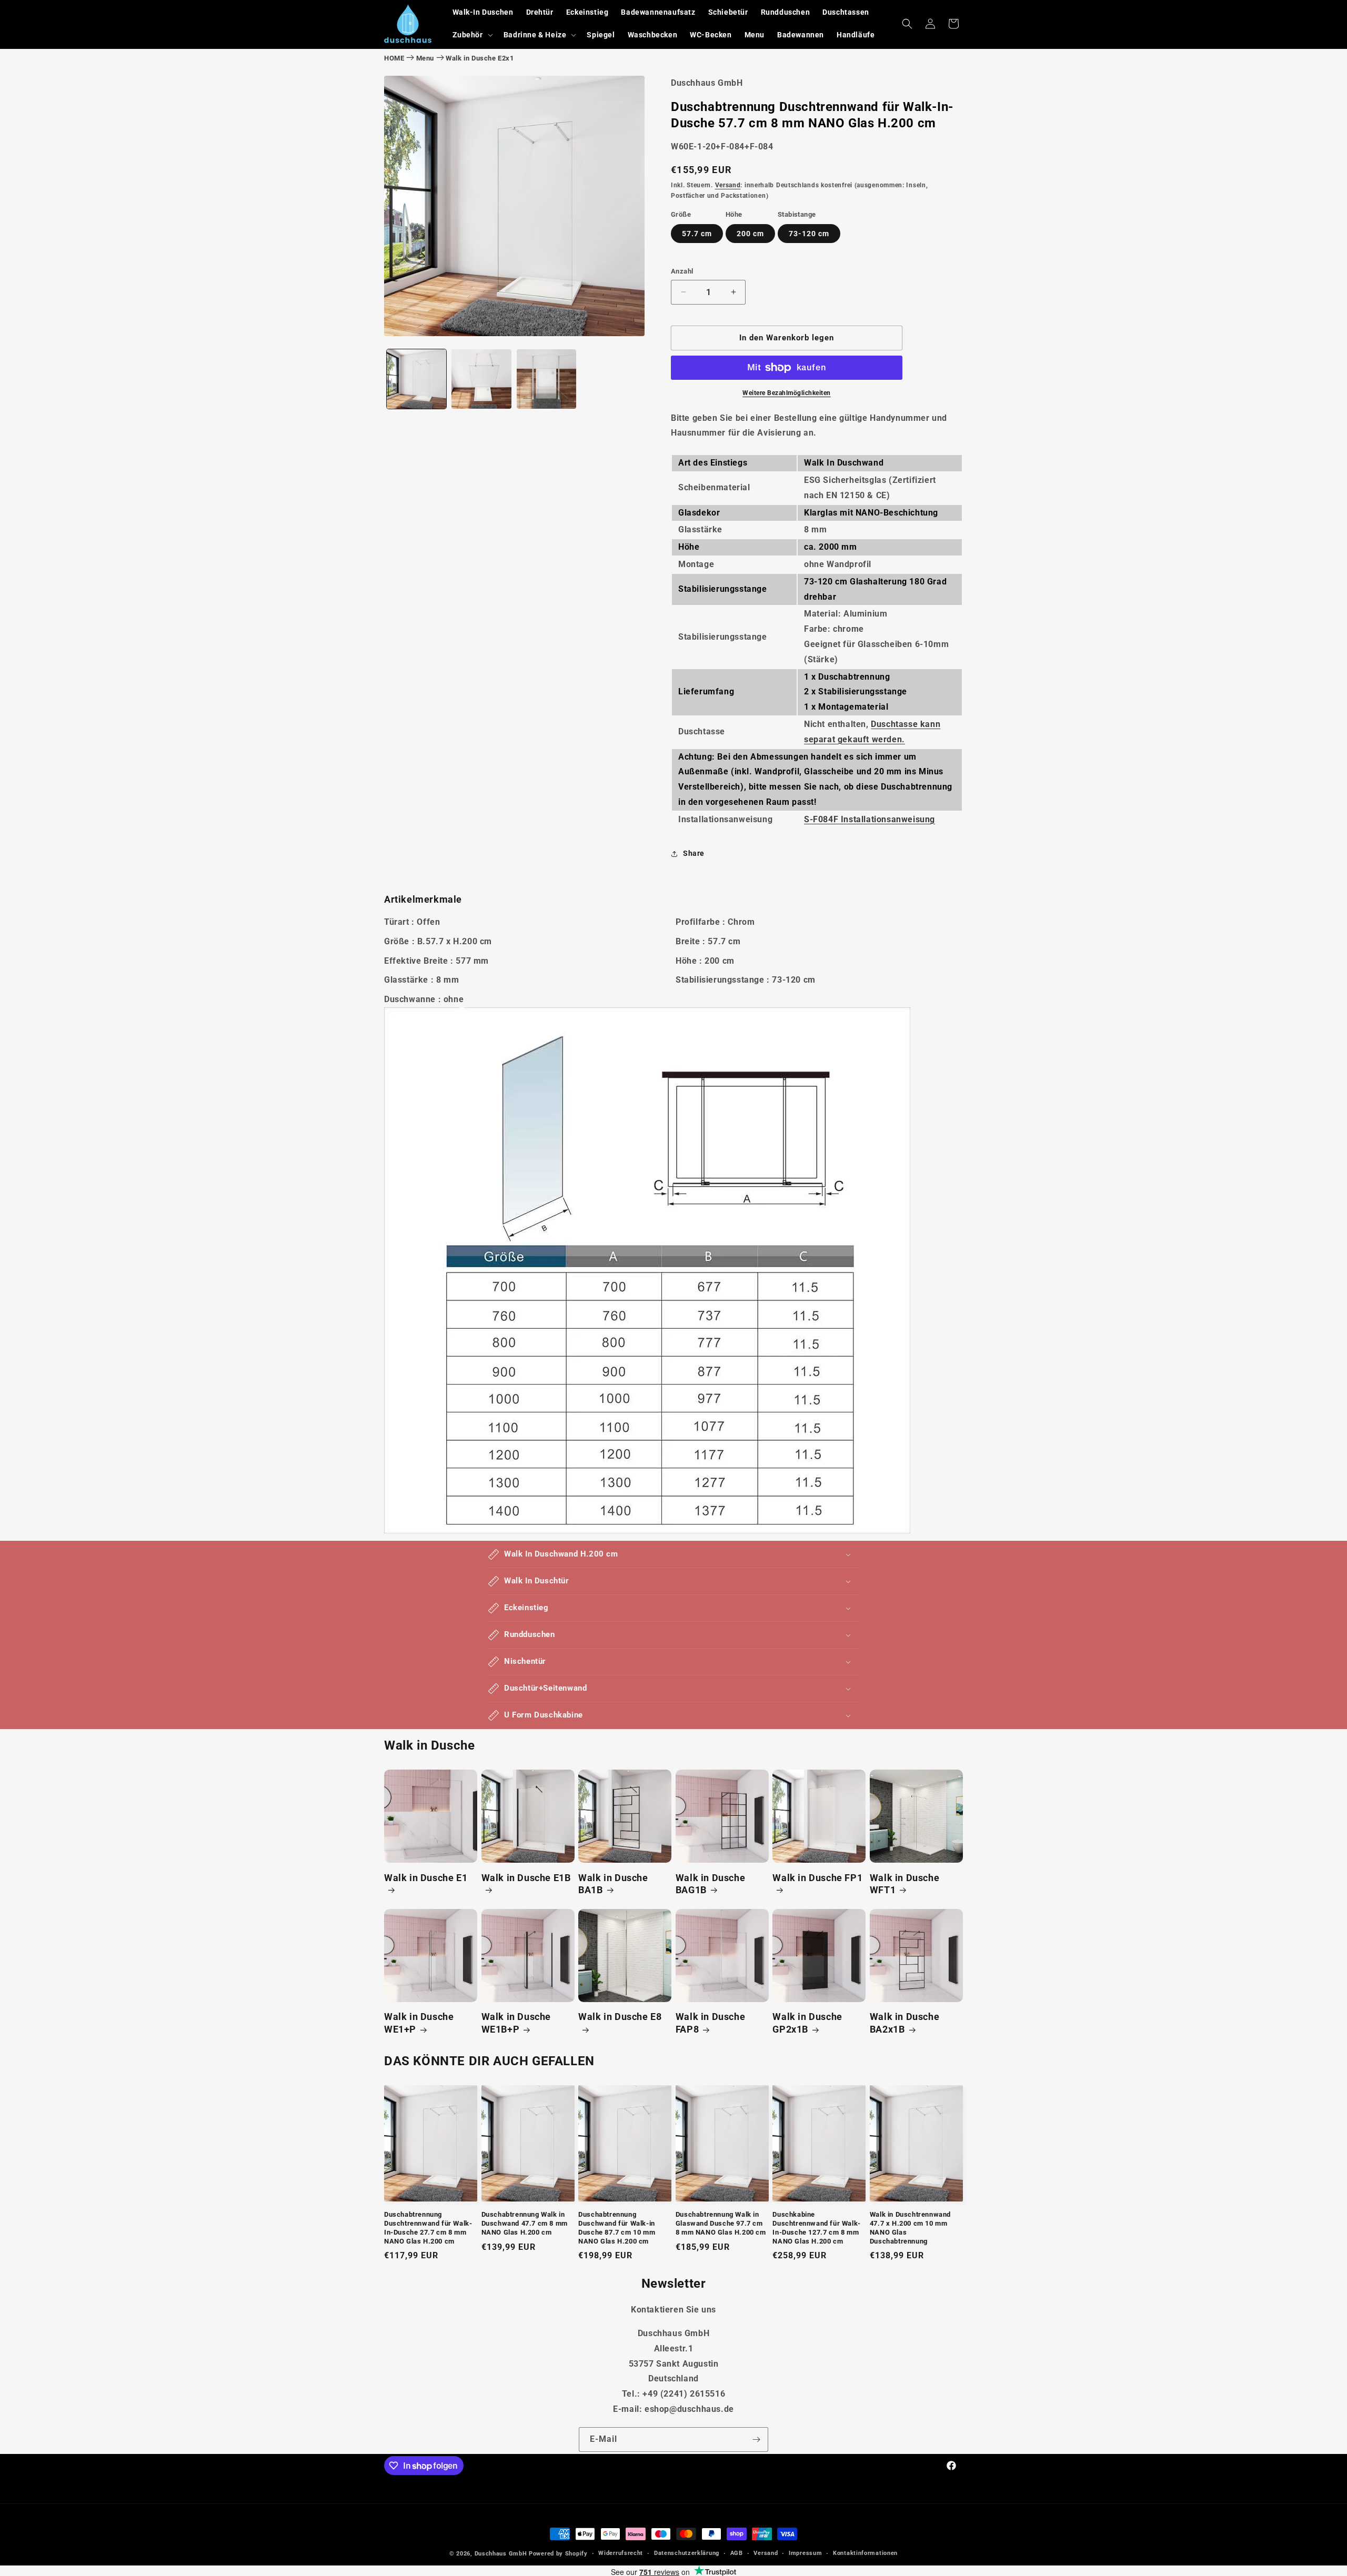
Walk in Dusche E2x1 (480, 58)
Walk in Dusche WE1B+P (516, 2023)
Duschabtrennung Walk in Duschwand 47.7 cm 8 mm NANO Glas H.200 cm (525, 2223)
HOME (394, 58)
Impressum (805, 2553)
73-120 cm (809, 234)
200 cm (750, 234)
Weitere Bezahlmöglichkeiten (787, 393)
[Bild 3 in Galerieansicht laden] (546, 379)
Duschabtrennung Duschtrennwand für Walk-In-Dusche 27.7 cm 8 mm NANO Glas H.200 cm (428, 2228)
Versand (728, 185)
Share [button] (694, 853)
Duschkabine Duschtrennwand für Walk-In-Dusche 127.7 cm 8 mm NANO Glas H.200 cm (816, 2228)
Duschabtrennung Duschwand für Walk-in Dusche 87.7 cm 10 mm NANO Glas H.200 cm (617, 2228)
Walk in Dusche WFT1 (904, 1884)
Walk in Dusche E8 (620, 2017)
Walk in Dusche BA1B (613, 1884)
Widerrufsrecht (621, 2553)
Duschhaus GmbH (501, 2554)
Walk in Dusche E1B (526, 1878)
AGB (737, 2553)
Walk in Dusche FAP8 (710, 2023)
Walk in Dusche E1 (426, 1878)
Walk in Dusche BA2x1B (904, 2023)
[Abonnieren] (756, 2439)
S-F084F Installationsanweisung (869, 819)
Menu (425, 58)
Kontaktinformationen (865, 2553)
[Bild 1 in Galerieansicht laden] (416, 379)
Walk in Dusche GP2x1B (807, 2023)
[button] (472, 35)
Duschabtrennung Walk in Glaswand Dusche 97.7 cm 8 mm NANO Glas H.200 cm (721, 2223)
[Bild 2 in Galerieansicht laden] (481, 379)
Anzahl (682, 271)
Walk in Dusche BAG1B (710, 1884)
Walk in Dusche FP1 (817, 1878)
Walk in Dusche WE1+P (419, 2023)
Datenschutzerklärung (687, 2553)
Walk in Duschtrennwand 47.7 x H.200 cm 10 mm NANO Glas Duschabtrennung (910, 2228)
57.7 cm (697, 234)
